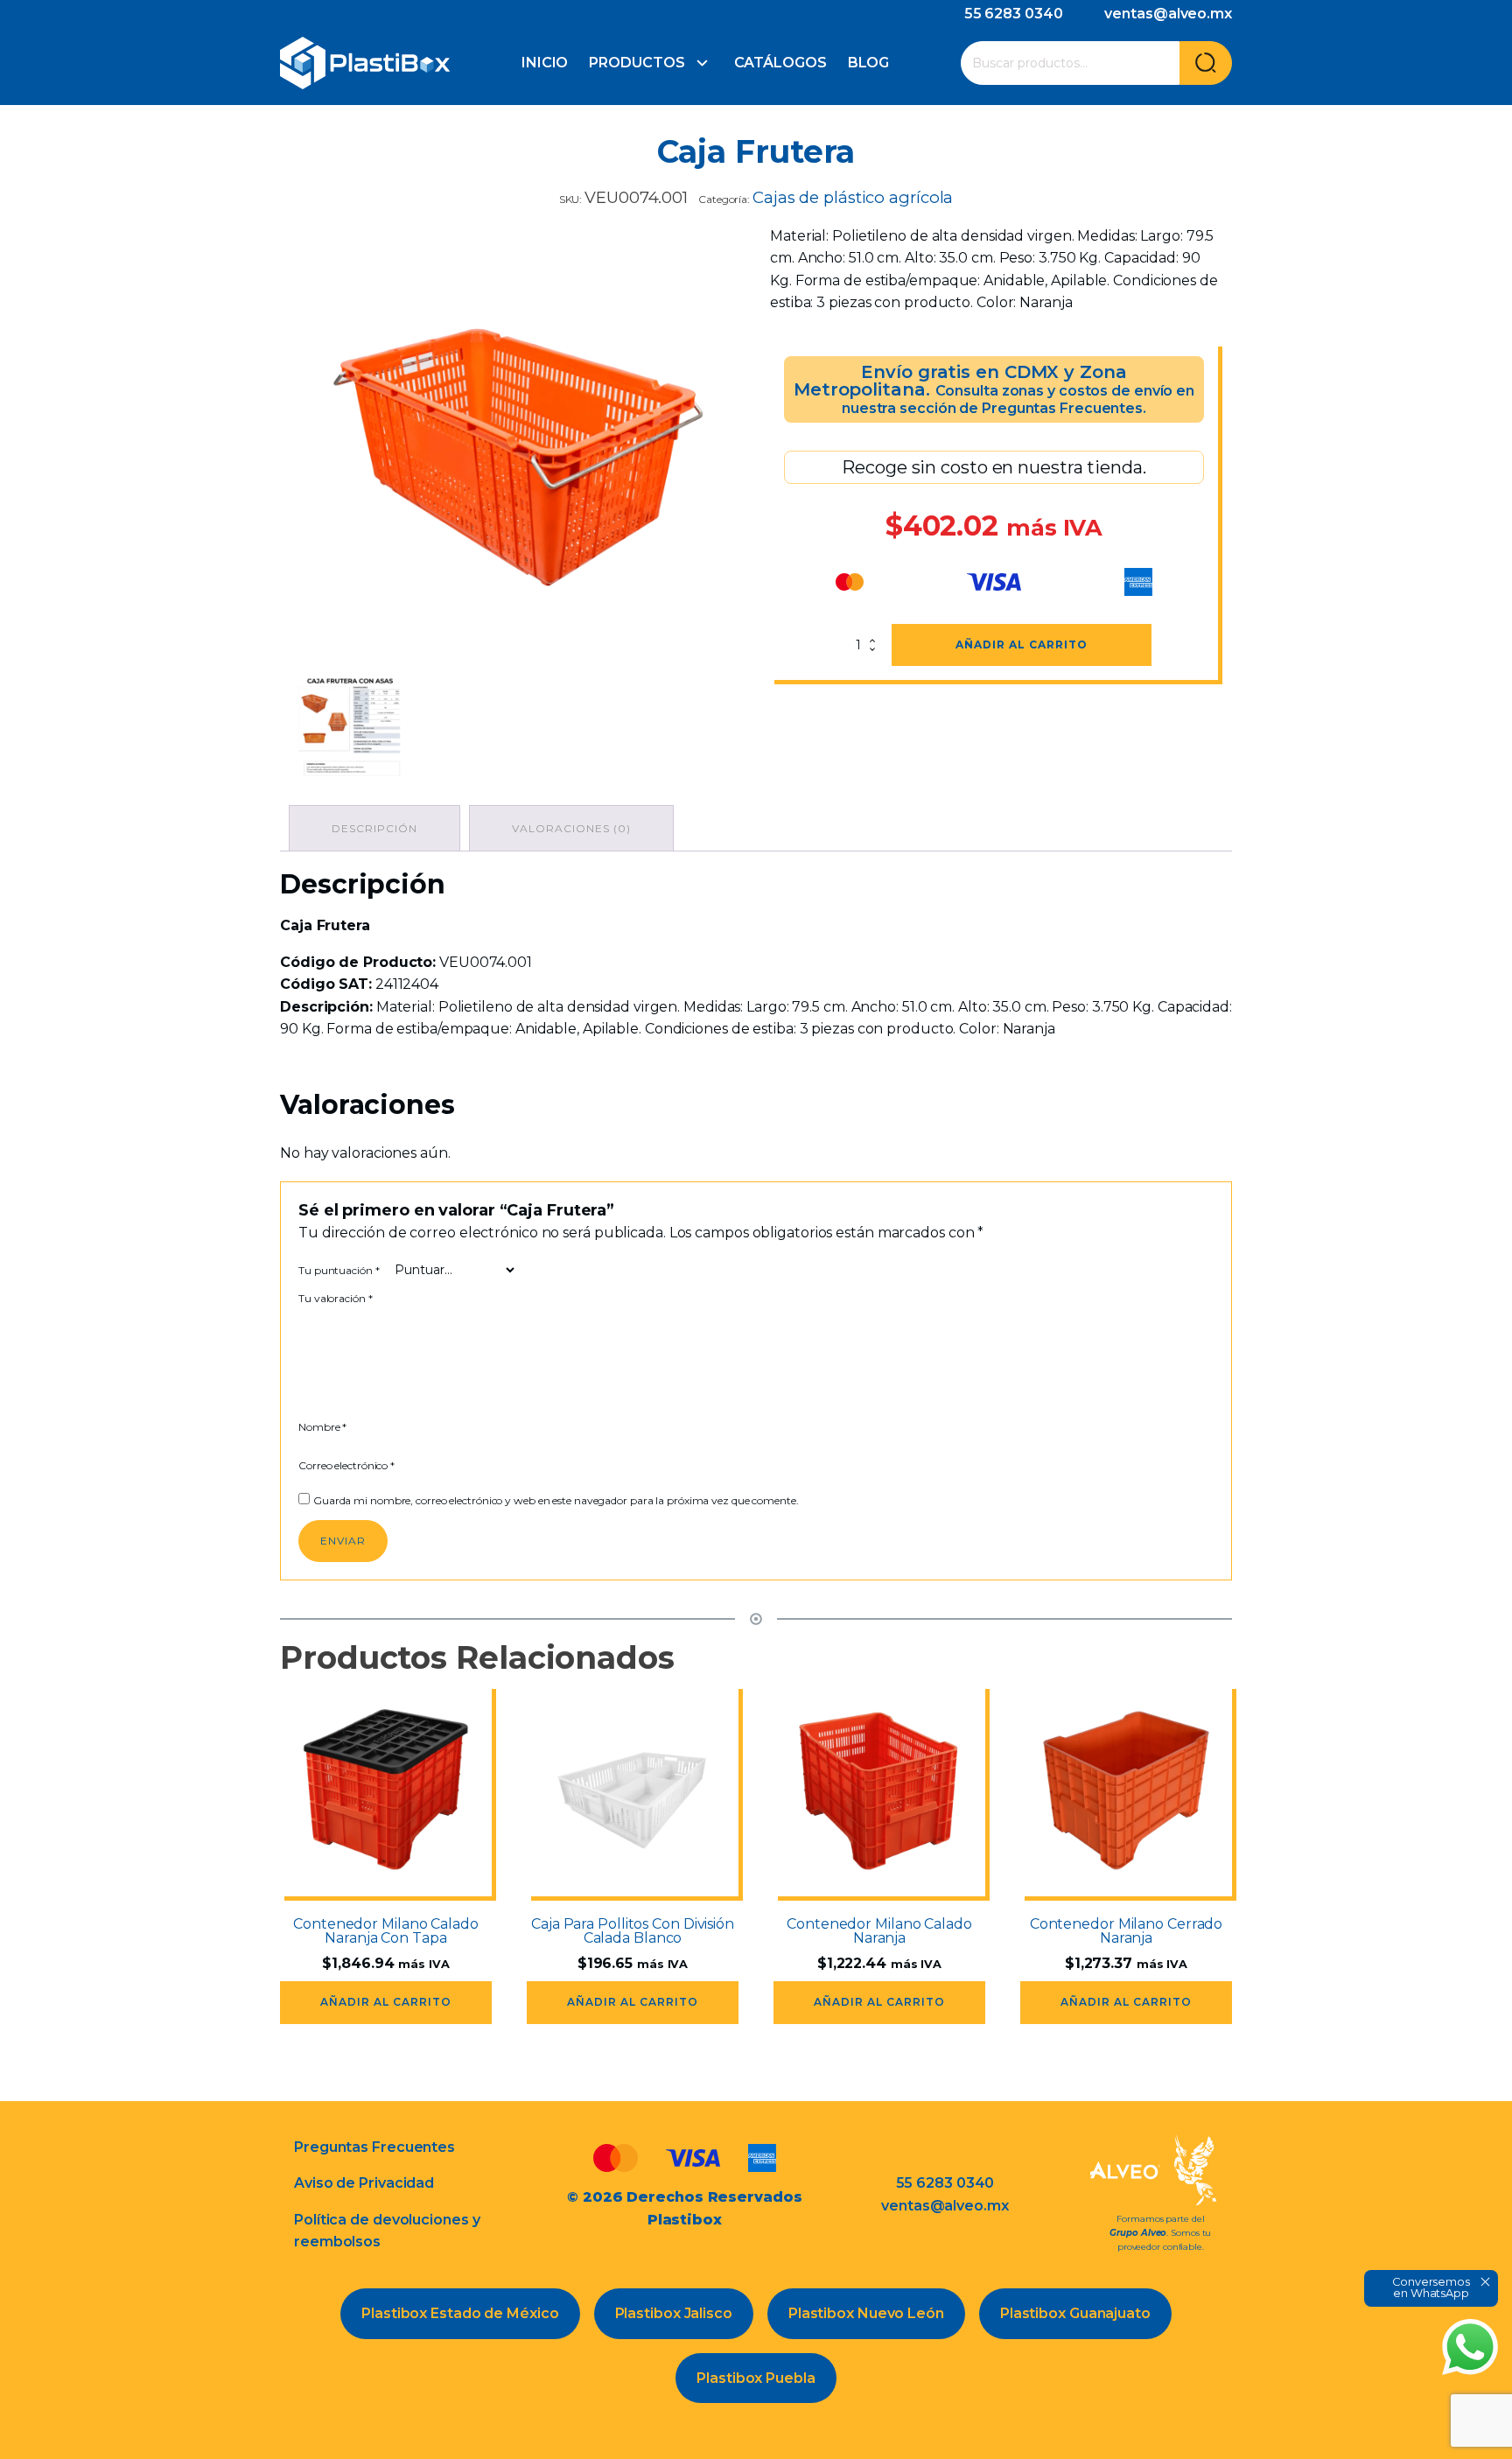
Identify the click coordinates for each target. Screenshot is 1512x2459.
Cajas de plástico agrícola (853, 197)
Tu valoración (336, 1298)
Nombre (322, 1427)
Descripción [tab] (374, 828)
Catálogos (780, 63)
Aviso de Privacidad (364, 2183)
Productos (637, 63)
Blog (869, 63)
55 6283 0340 (1014, 14)
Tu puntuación (339, 1270)
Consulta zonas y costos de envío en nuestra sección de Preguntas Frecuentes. (1018, 399)
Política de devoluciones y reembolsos (387, 2231)
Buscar (1206, 63)
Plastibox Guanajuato (1075, 2313)
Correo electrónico (346, 1465)
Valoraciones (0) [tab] (571, 828)
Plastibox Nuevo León (866, 2313)
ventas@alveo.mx (1168, 14)
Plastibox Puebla (756, 2378)
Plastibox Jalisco (674, 2313)
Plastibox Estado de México (460, 2313)
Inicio (545, 63)
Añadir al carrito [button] (386, 2002)
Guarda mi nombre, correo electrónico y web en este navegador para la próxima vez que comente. (556, 1500)
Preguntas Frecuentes (374, 2147)
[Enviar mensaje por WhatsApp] (1470, 2347)
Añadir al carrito (1022, 645)
